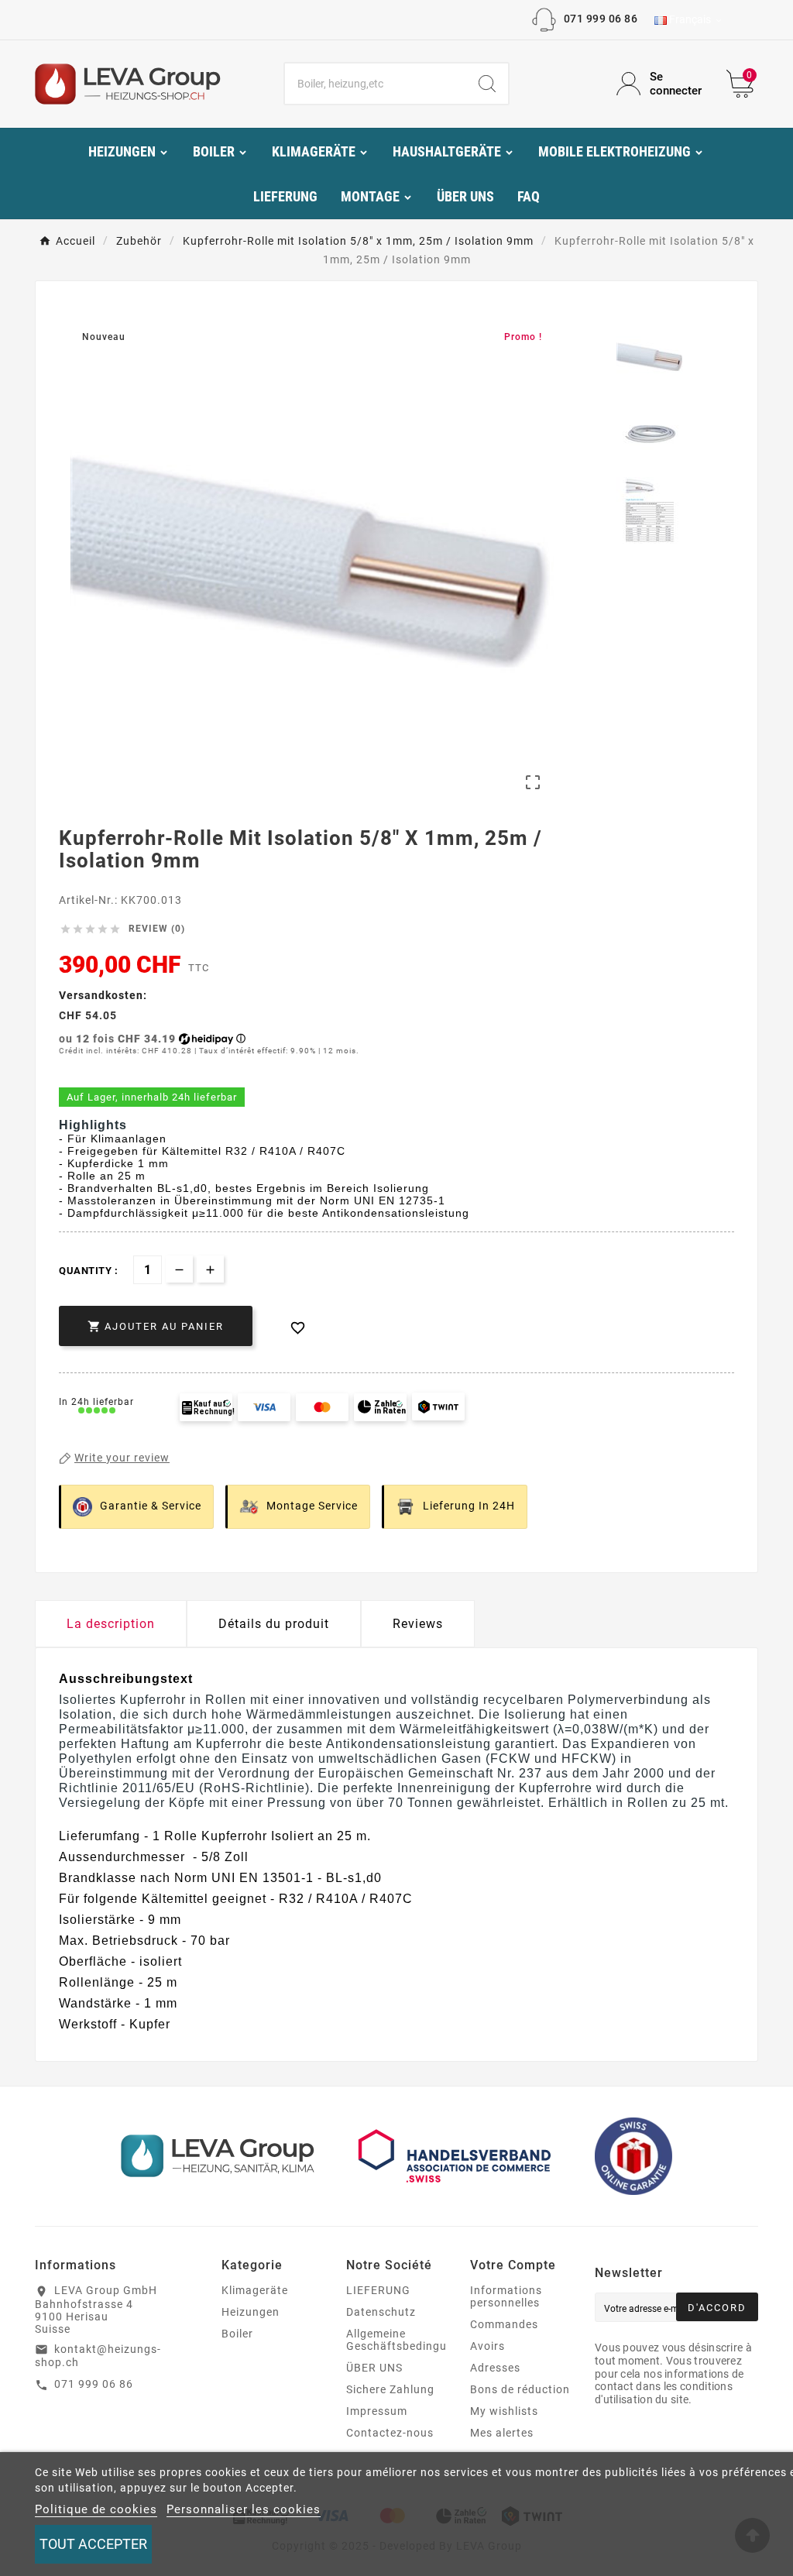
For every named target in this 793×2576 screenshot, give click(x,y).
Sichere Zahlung (390, 2389)
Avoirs (487, 2346)
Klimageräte (255, 2290)
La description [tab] (111, 1624)
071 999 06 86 (601, 19)
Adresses (495, 2368)
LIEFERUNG (378, 2290)
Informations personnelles (506, 2296)
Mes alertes (502, 2433)
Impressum (377, 2411)
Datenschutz (381, 2312)
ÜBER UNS (374, 2368)
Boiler (237, 2334)
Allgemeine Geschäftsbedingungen (410, 2340)
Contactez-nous (390, 2433)
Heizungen (251, 2312)
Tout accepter (93, 2544)
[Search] (487, 84)
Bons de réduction (520, 2389)
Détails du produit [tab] (274, 1624)
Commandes (504, 2324)
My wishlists (504, 2411)
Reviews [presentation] (418, 1624)
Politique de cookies (96, 2509)
